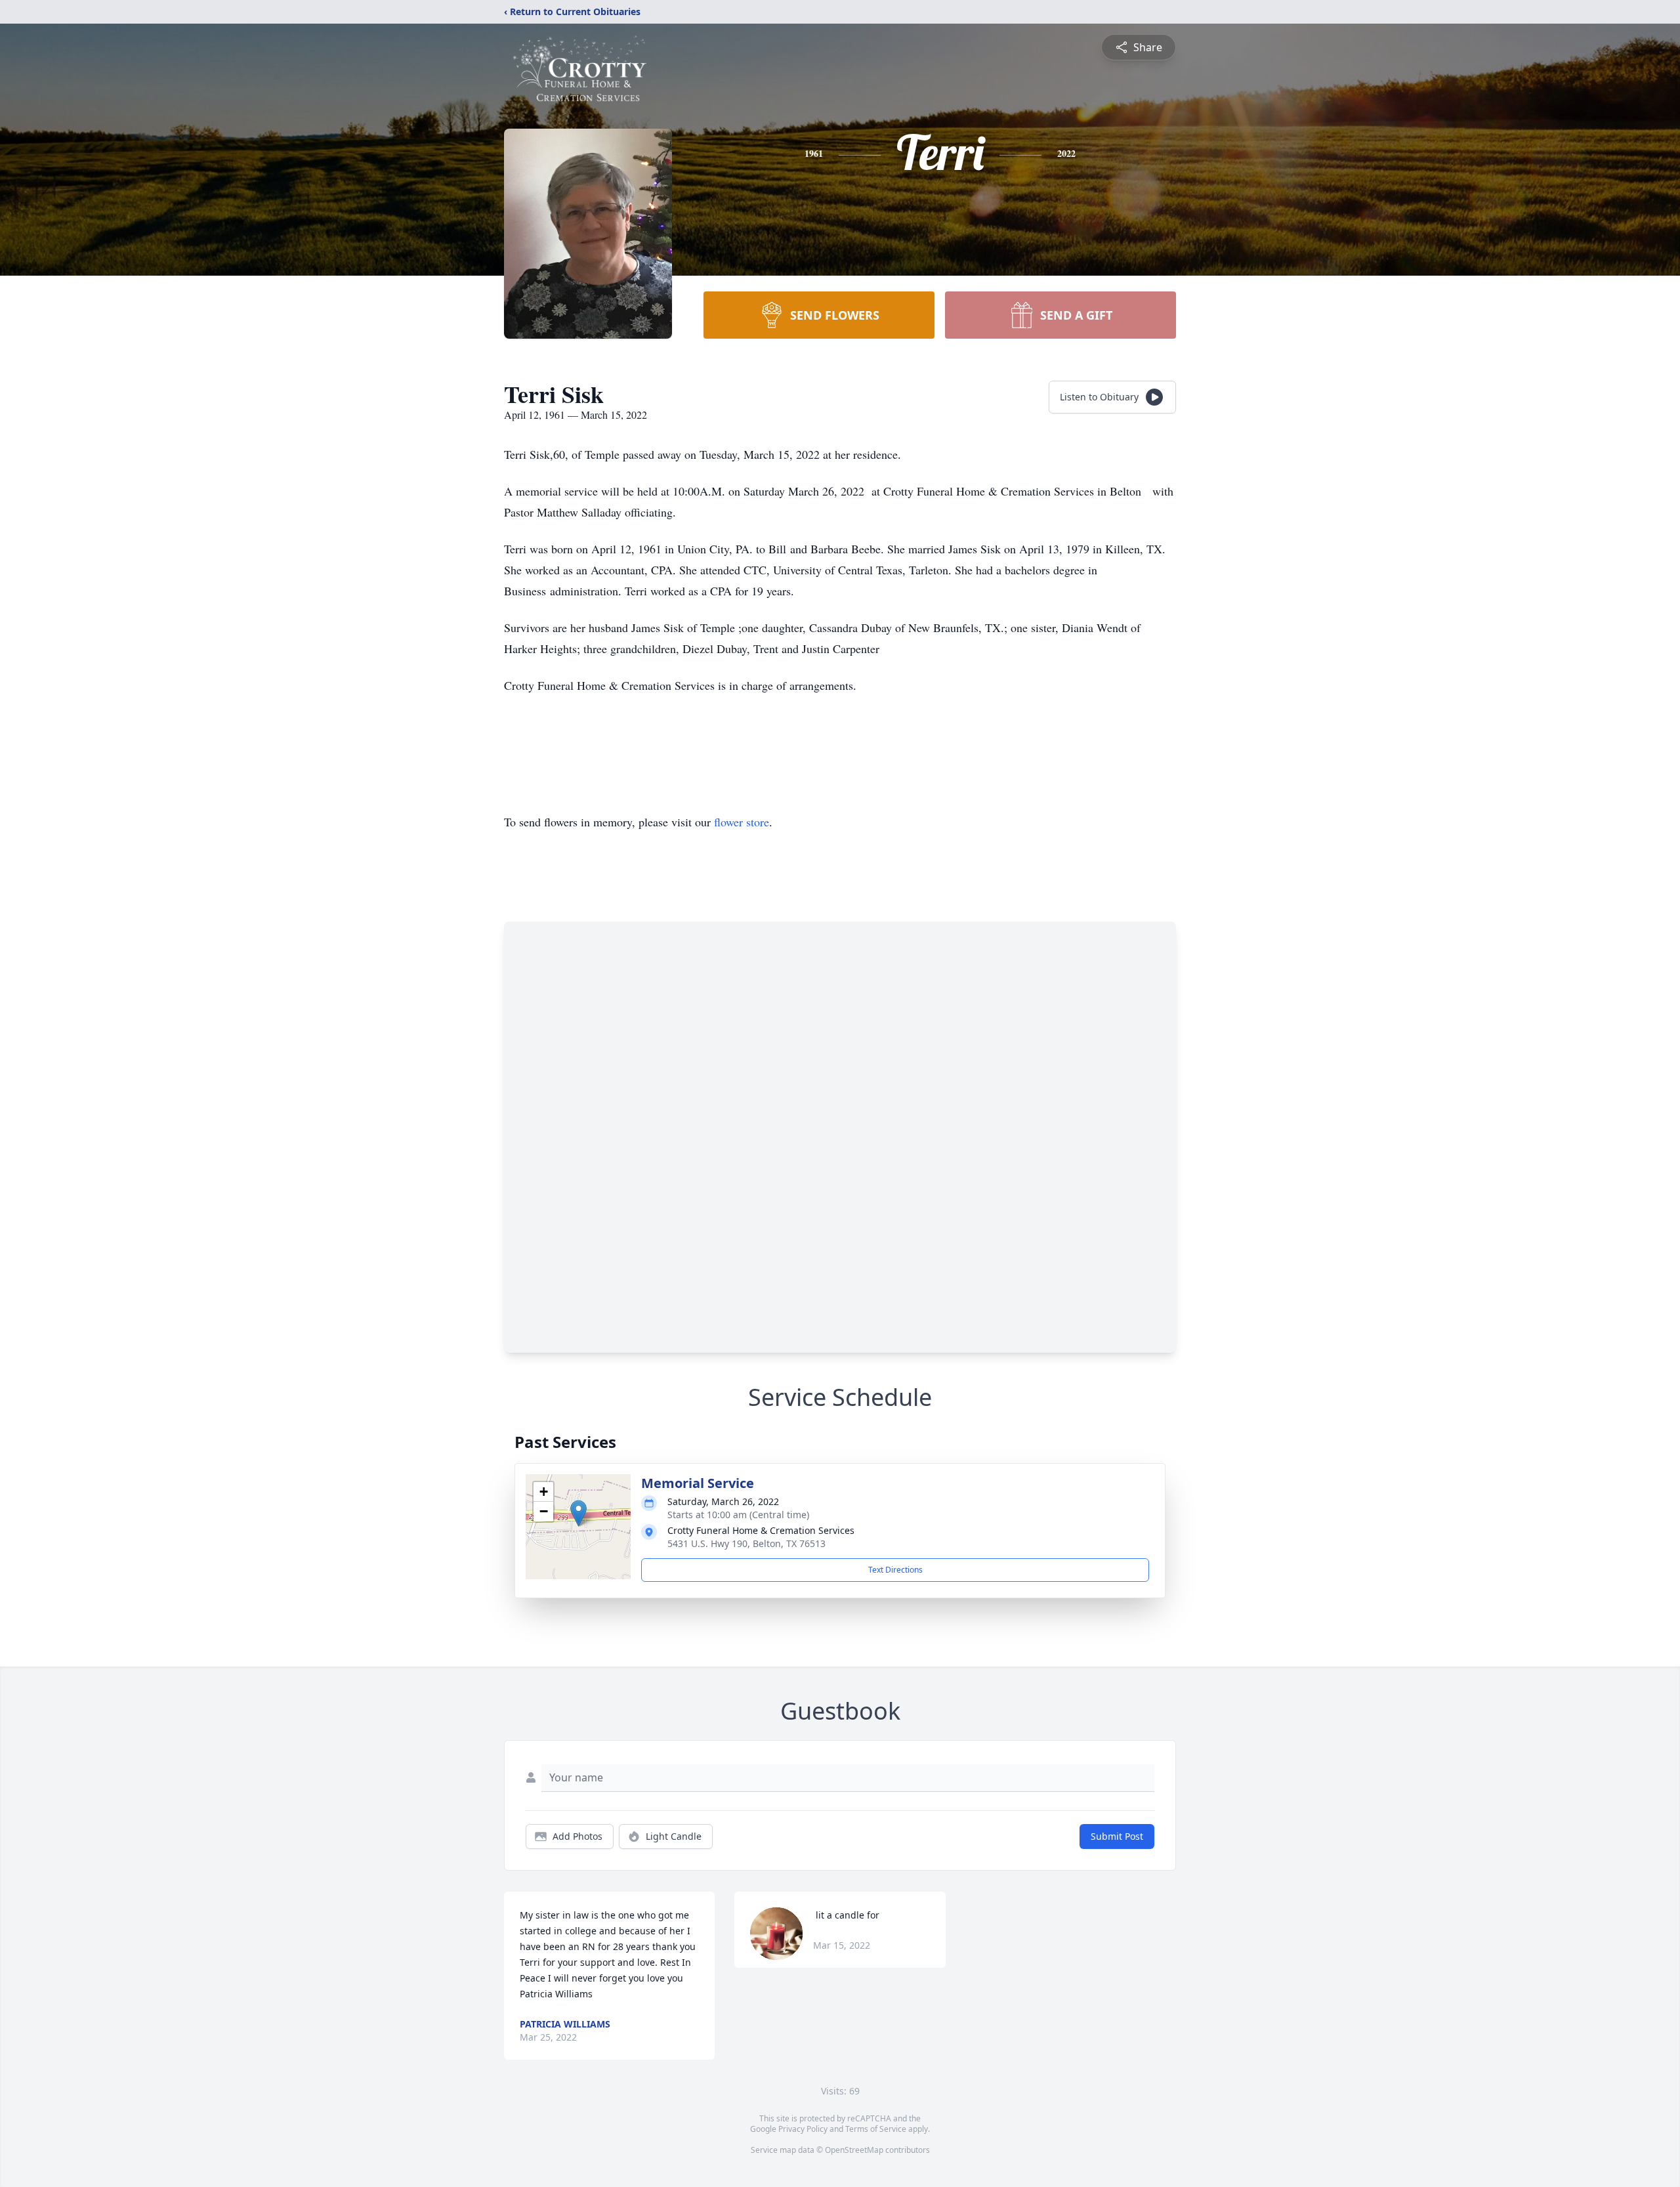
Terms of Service (876, 2129)
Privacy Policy (803, 2129)
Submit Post (1117, 1836)
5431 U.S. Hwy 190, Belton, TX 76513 (746, 1543)
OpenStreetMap (854, 2150)
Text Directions (895, 1570)
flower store (742, 822)
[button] (578, 1513)
